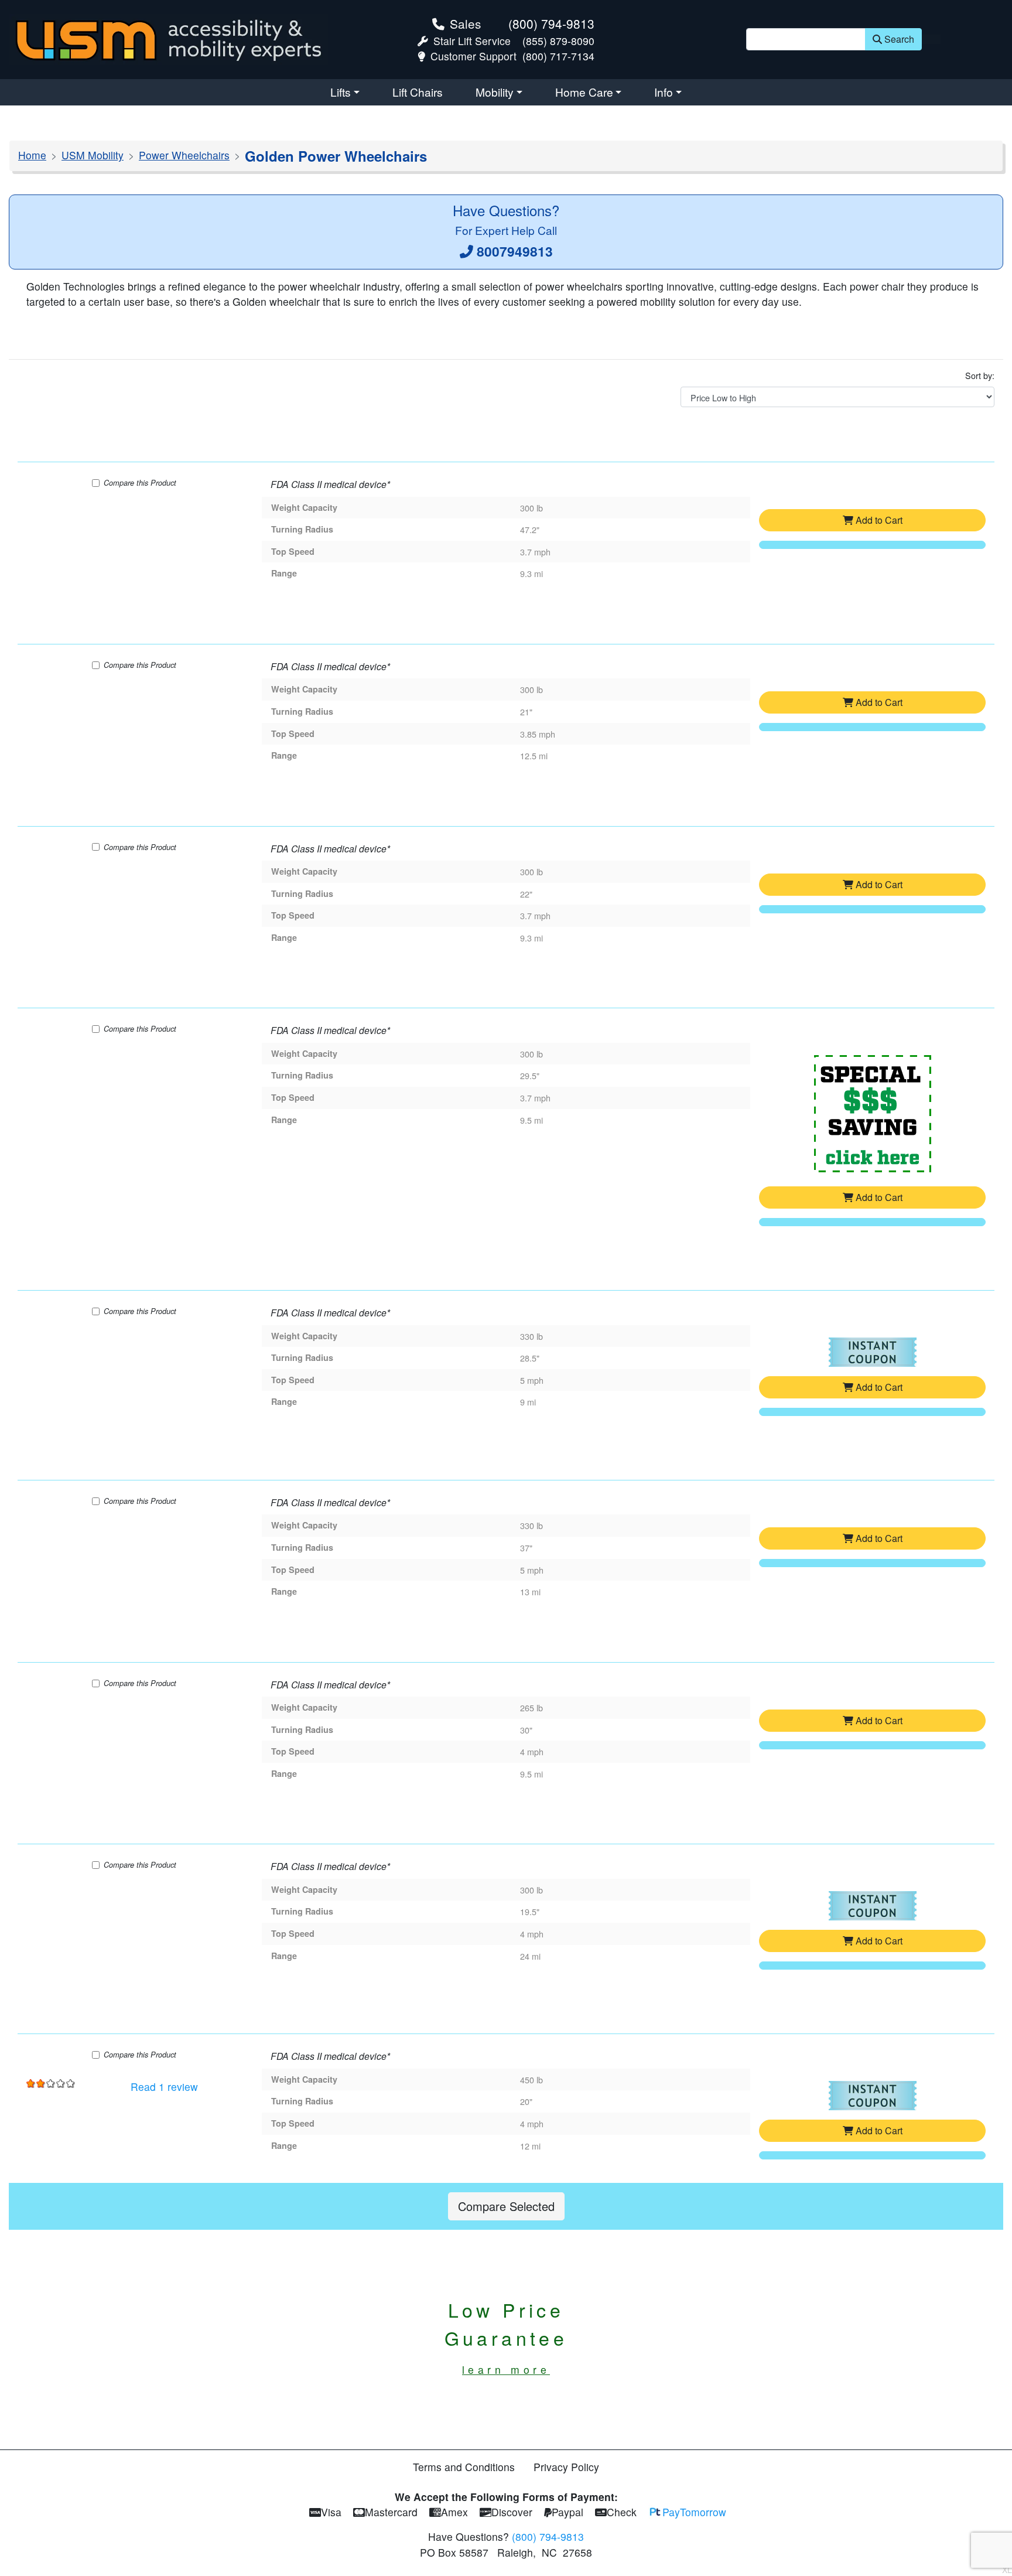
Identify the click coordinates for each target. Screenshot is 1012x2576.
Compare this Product (140, 483)
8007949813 (515, 251)
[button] (873, 1119)
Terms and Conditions (464, 2467)
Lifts (341, 92)
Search (899, 39)
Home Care (584, 92)
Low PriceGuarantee (506, 2336)
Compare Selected (506, 2206)
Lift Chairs (418, 92)
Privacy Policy (566, 2467)
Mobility (495, 92)
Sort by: (980, 375)
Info (664, 92)
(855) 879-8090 (558, 41)
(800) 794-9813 (551, 23)
